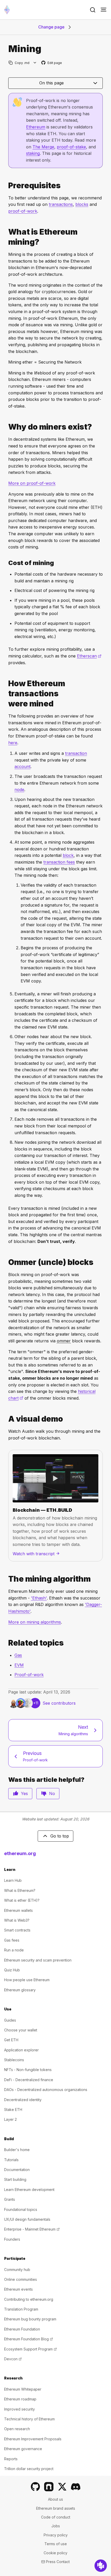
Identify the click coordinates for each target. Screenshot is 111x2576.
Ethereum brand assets (56, 2508)
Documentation (17, 2170)
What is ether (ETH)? (22, 1900)
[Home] (7, 10)
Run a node (14, 1950)
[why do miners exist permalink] (6, 427)
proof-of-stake (71, 147)
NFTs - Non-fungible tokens (28, 2070)
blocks (82, 204)
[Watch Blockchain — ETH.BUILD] (55, 1478)
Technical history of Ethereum (29, 2419)
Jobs (56, 2526)
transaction (76, 753)
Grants (10, 2199)
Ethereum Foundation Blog (29, 2339)
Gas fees (12, 1940)
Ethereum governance (23, 2449)
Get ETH (11, 2040)
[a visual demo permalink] (6, 1419)
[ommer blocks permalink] (6, 1262)
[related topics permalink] (6, 1643)
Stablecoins (14, 2060)
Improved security (19, 2409)
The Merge (43, 147)
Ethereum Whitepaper (23, 2389)
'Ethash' (39, 1598)
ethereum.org (20, 1853)
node (19, 790)
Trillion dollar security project (29, 2469)
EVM (19, 1665)
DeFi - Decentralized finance (29, 2080)
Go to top (60, 1836)
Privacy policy (56, 2535)
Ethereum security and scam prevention (38, 1960)
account (22, 766)
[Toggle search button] (93, 10)
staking (33, 153)
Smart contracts (17, 1930)
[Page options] (35, 63)
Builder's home (17, 2150)
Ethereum (36, 127)
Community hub (17, 2270)
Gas (18, 1655)
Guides (10, 2020)
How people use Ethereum (27, 1980)
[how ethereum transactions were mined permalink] (6, 694)
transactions (61, 204)
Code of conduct (56, 2517)
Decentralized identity (23, 2100)
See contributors (59, 1703)
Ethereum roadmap (20, 2399)
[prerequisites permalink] (6, 186)
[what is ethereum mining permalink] (6, 237)
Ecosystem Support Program (30, 2349)
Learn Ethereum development (29, 2190)
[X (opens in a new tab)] (62, 2487)
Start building (15, 2179)
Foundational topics (21, 2209)
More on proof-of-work (32, 483)
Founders (12, 2239)
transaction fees (59, 862)
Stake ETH (13, 2110)
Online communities (21, 2279)
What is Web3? (17, 1920)
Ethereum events (18, 2289)
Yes (24, 1793)
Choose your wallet (21, 2030)
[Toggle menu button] (104, 10)
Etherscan (89, 656)
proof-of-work (23, 211)
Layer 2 (10, 2119)
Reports (11, 2459)
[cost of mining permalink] (6, 563)
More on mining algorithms (35, 1622)
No (52, 1793)
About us (55, 2499)
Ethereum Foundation (22, 2329)
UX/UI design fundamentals (27, 2219)
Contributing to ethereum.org (29, 2299)
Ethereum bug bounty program (30, 2319)
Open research (17, 2429)
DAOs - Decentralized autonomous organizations (46, 2090)
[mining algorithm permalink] (6, 1579)
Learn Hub (13, 1880)
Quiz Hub (12, 1970)
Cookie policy (55, 2553)
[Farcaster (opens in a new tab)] (49, 2487)
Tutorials (11, 2160)
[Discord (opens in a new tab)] (76, 2487)
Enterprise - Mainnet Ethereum (32, 2229)
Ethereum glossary (20, 1990)
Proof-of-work (29, 1675)
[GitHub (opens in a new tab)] (35, 2487)
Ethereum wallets (18, 1910)
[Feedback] (101, 2566)
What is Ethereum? (20, 1890)
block (68, 855)
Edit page (52, 63)
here (13, 743)
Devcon (13, 2359)
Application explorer (21, 2050)
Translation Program (21, 2309)
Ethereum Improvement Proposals (33, 2439)
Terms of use (56, 2544)
